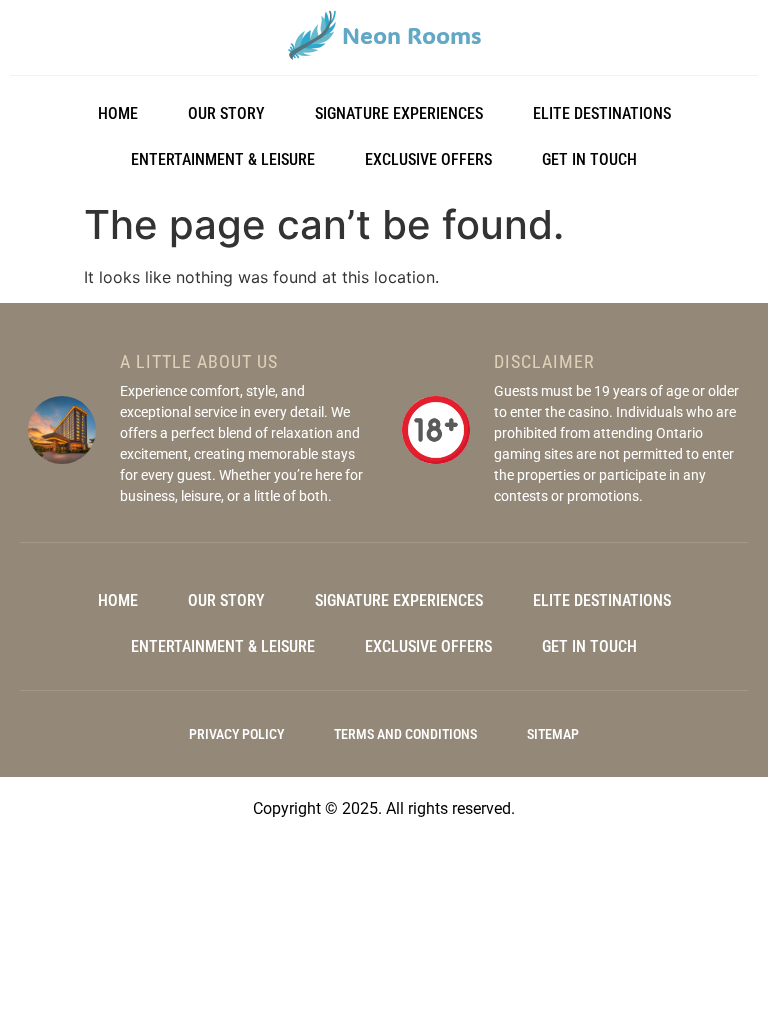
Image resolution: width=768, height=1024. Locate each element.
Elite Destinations (602, 113)
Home (118, 113)
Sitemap (553, 734)
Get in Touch (589, 159)
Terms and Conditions (405, 734)
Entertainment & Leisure (223, 159)
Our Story (226, 113)
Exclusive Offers (428, 159)
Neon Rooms (411, 35)
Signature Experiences (399, 113)
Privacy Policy (236, 734)
